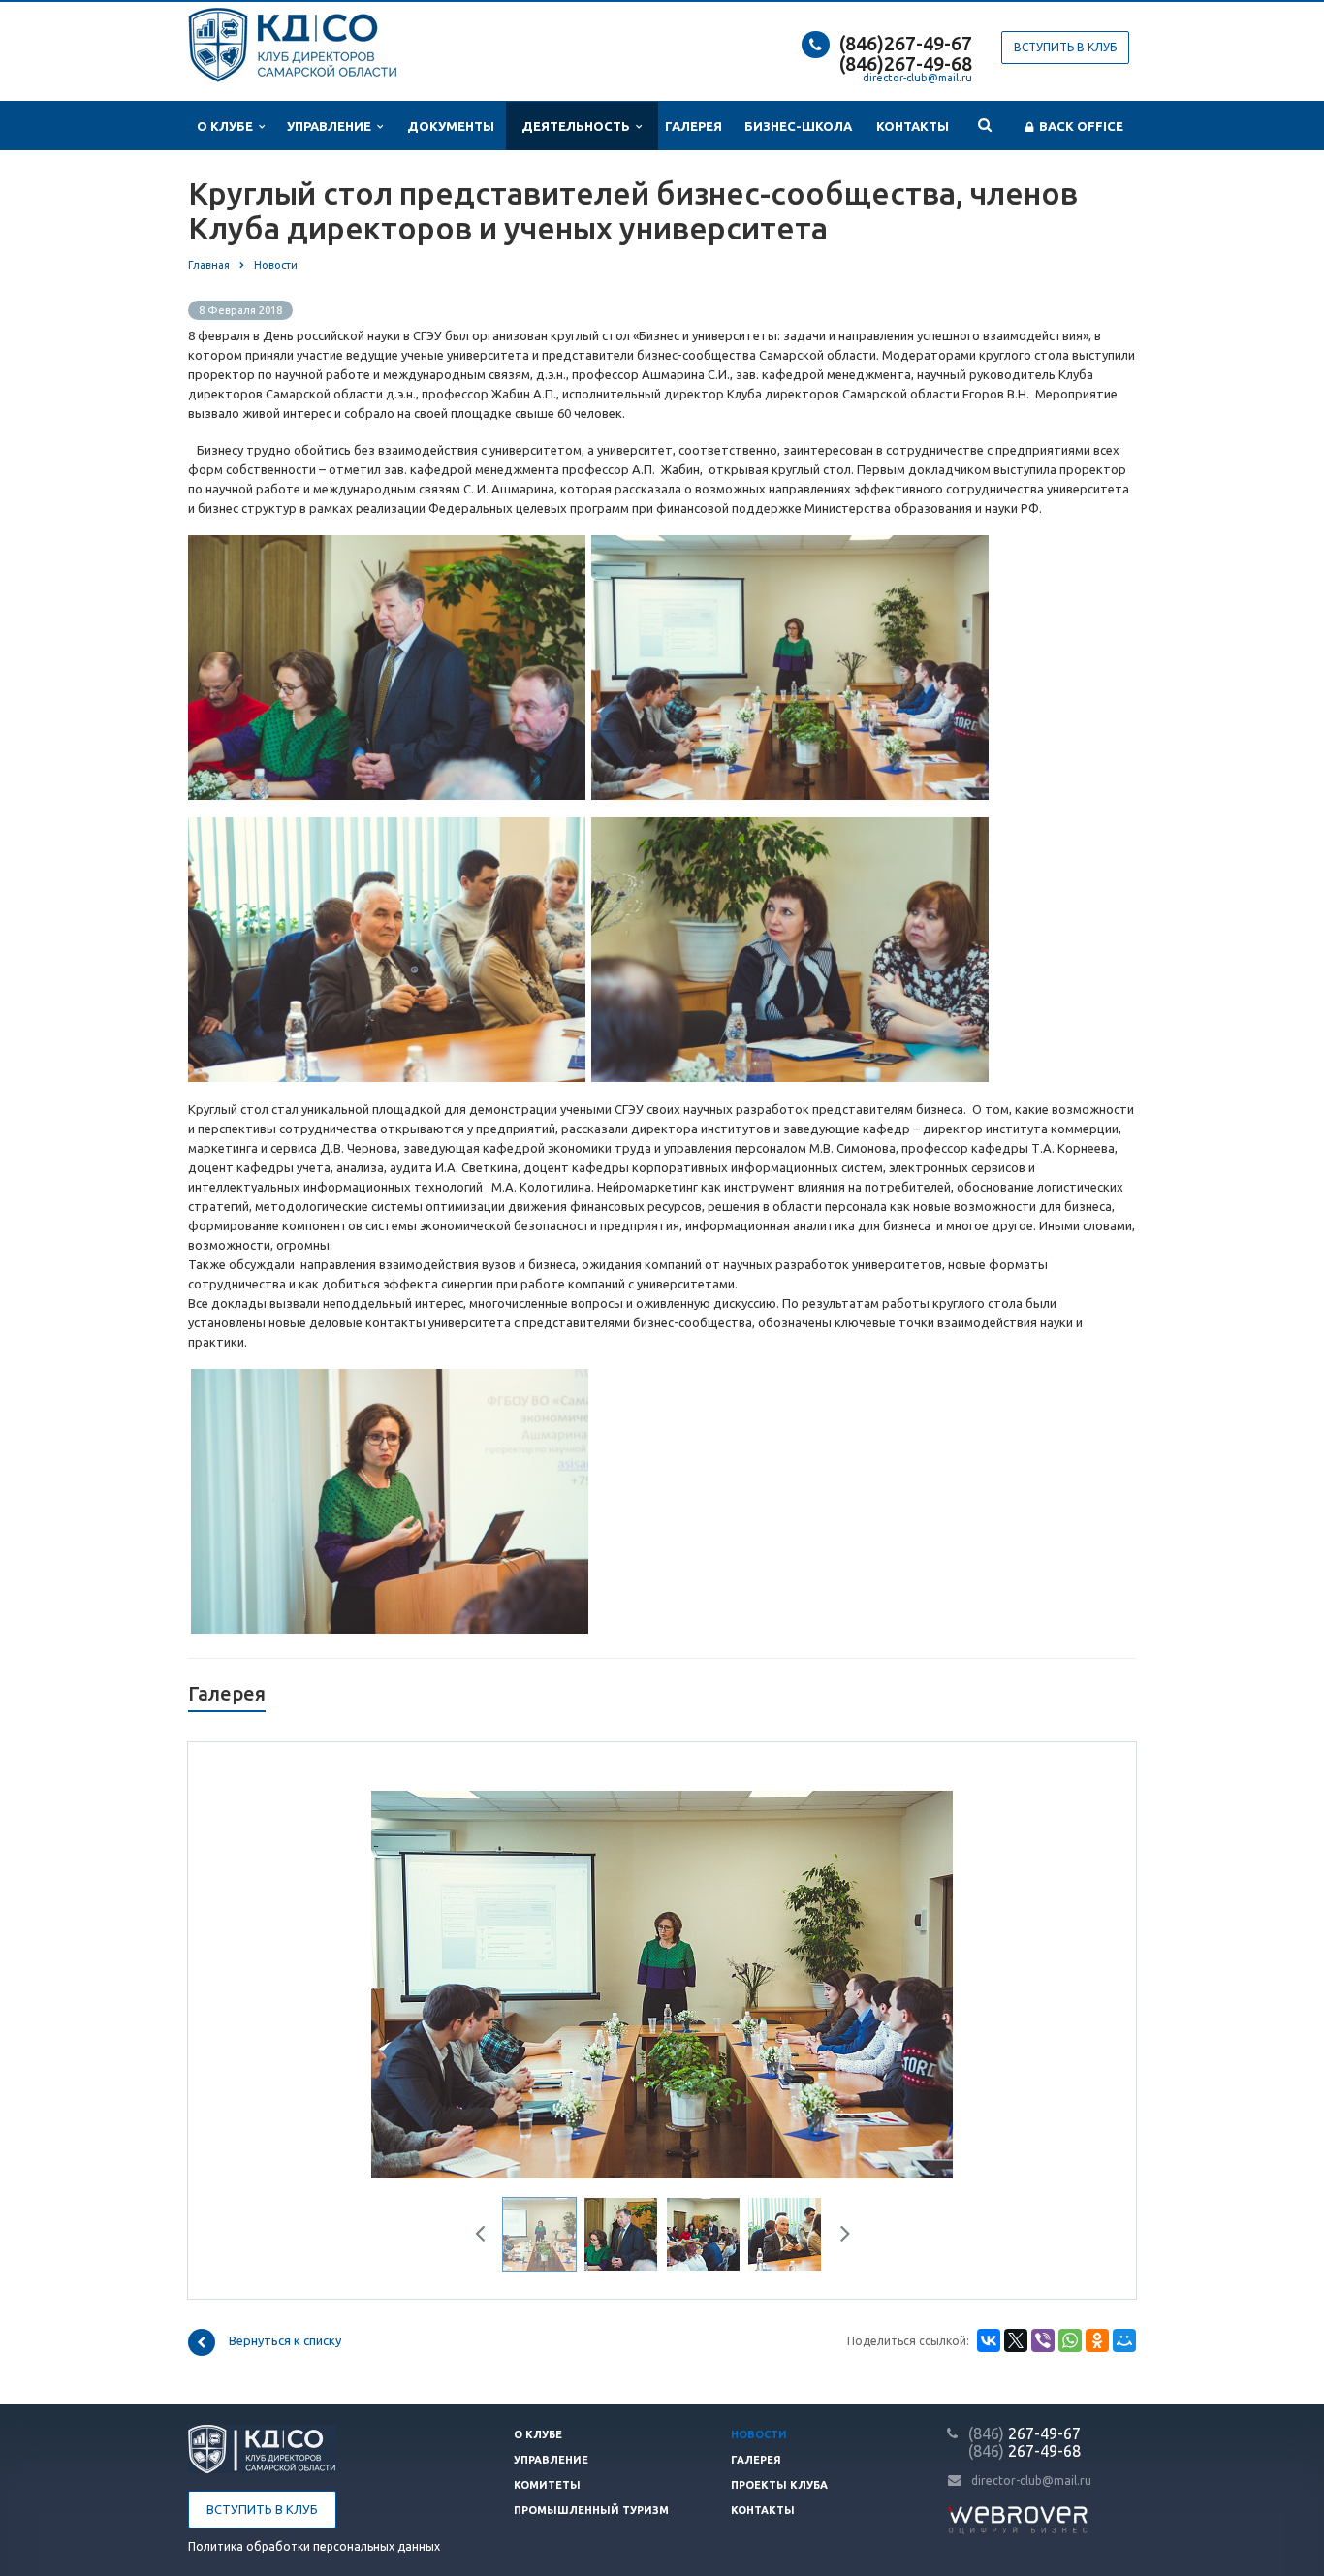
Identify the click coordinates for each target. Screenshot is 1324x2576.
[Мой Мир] (1124, 2340)
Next (1048, 1982)
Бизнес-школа (798, 126)
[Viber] (1043, 2340)
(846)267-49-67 (906, 43)
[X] (1016, 2340)
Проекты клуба (779, 2485)
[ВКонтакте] (989, 2340)
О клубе (228, 126)
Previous (277, 1982)
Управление (332, 126)
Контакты (913, 126)
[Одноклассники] (1097, 2340)
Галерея (694, 126)
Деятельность (579, 126)
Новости (759, 2434)
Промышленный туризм (591, 2510)
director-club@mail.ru (917, 78)
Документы (451, 126)
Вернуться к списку (285, 2341)
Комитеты (547, 2485)
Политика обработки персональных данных (314, 2546)
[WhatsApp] (1070, 2340)
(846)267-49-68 (906, 64)
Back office (1078, 126)
